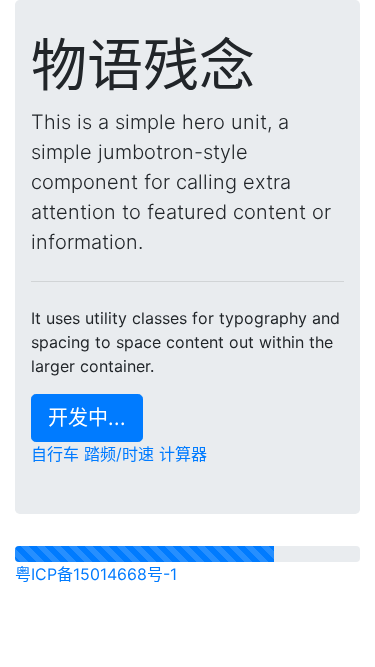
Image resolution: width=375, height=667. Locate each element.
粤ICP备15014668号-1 (96, 574)
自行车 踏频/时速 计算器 (119, 454)
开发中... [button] (87, 418)
